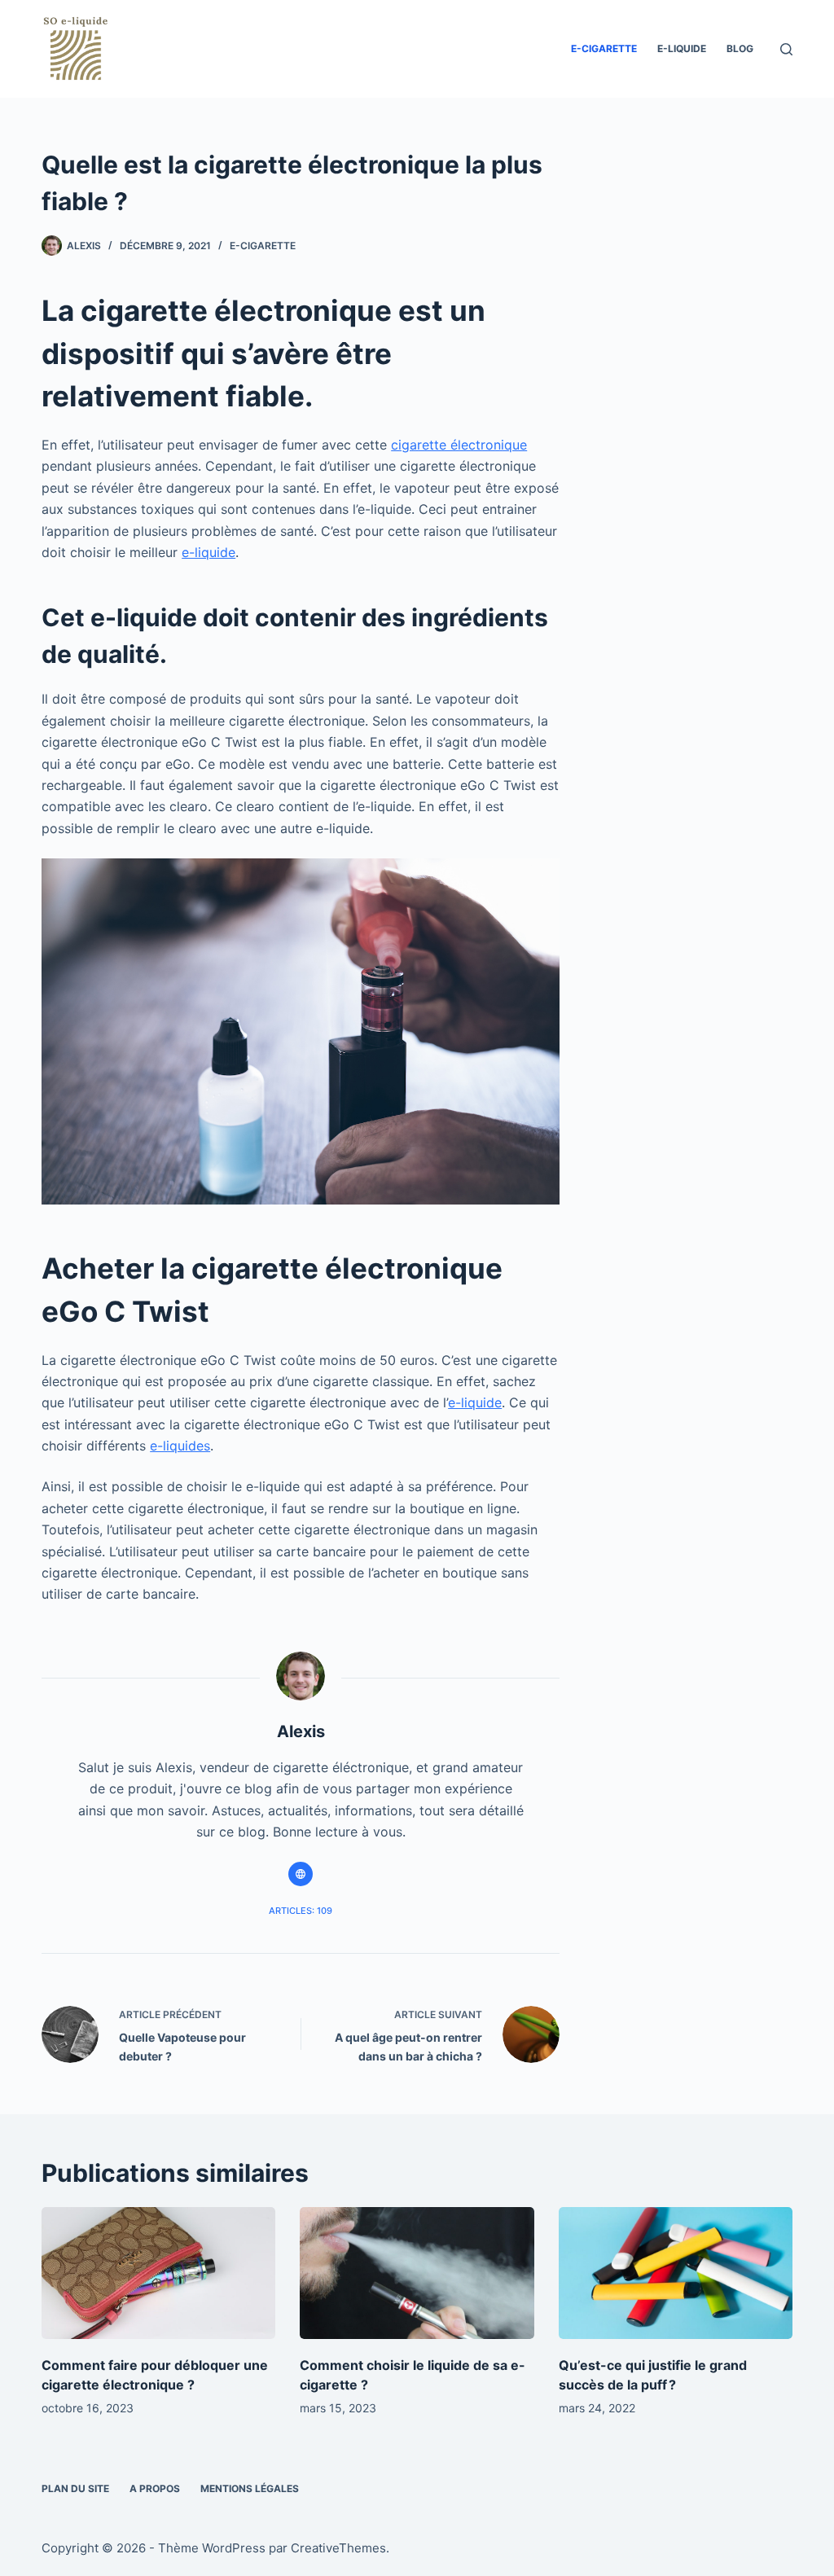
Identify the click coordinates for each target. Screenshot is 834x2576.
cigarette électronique (459, 445)
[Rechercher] (786, 49)
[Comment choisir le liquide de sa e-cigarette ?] (417, 2273)
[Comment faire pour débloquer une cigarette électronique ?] (158, 2273)
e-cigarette (604, 48)
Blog (740, 48)
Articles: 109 (301, 1911)
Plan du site (75, 2488)
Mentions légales (250, 2488)
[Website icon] (301, 1874)
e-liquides (180, 1446)
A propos (155, 2488)
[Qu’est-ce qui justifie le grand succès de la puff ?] (676, 2273)
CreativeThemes (338, 2548)
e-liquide (682, 48)
